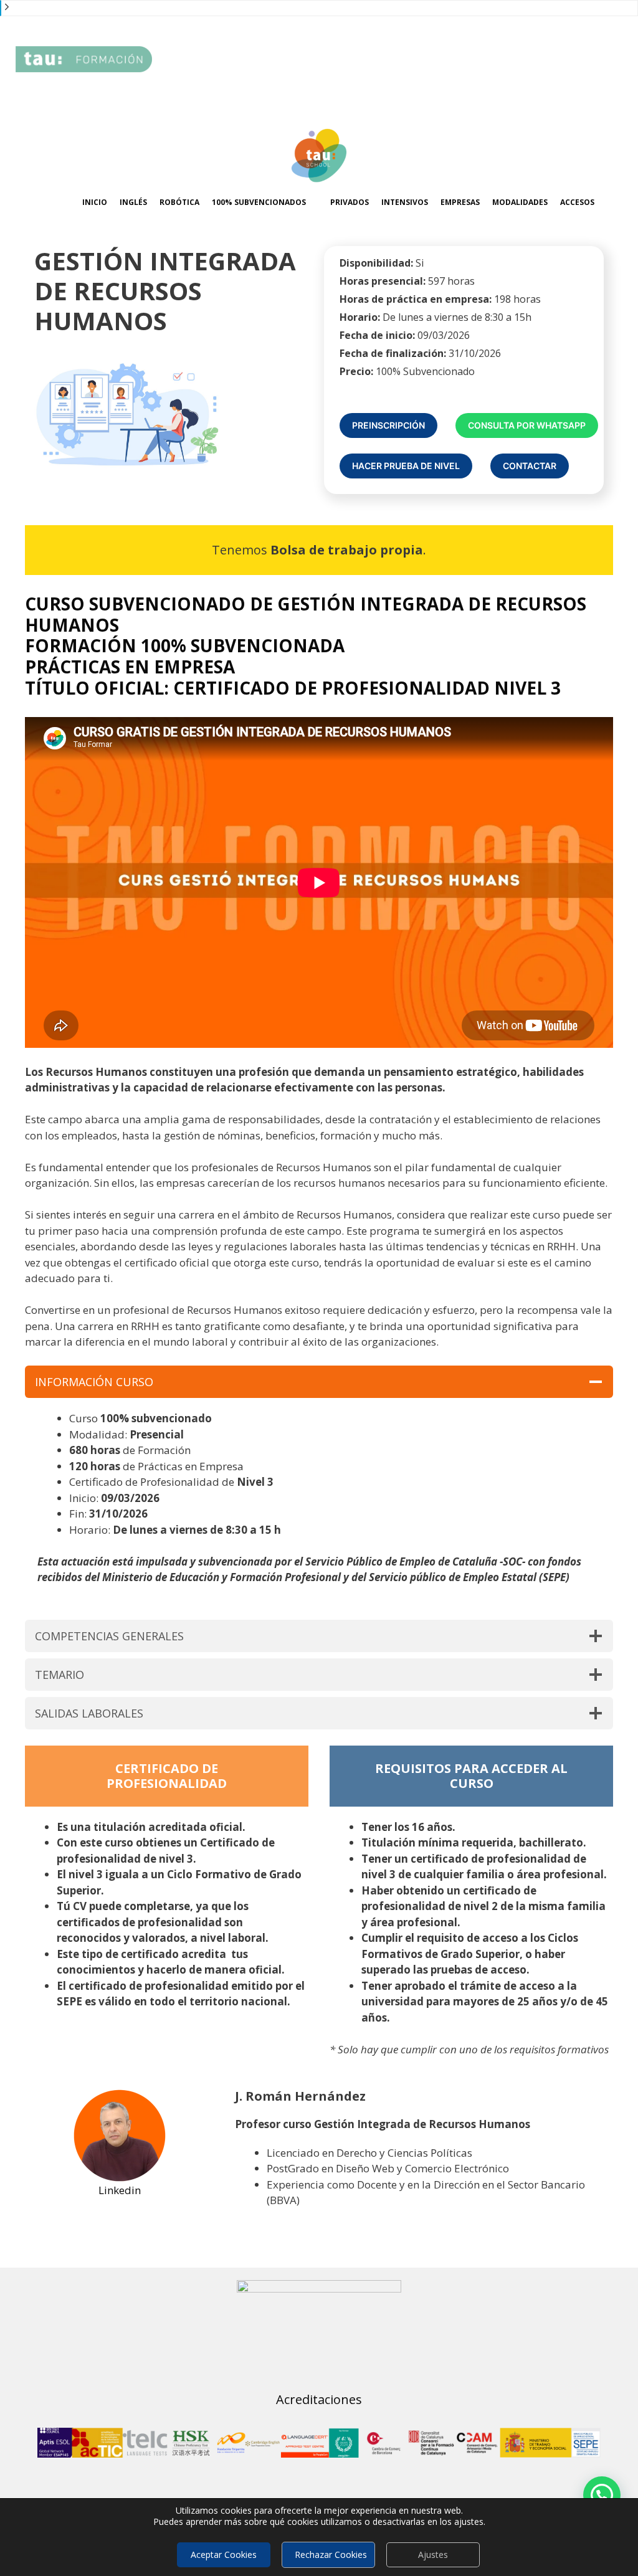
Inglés (133, 202)
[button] (602, 2495)
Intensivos (405, 202)
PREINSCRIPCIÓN (388, 425)
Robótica (179, 202)
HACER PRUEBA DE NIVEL (406, 466)
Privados (350, 202)
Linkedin (120, 2190)
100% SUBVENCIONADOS (259, 202)
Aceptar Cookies (224, 2555)
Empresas (460, 202)
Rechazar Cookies (331, 2555)
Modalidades (520, 202)
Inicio (95, 202)
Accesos (577, 202)
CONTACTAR (530, 466)
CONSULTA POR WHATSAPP (527, 425)
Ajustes (433, 2555)
